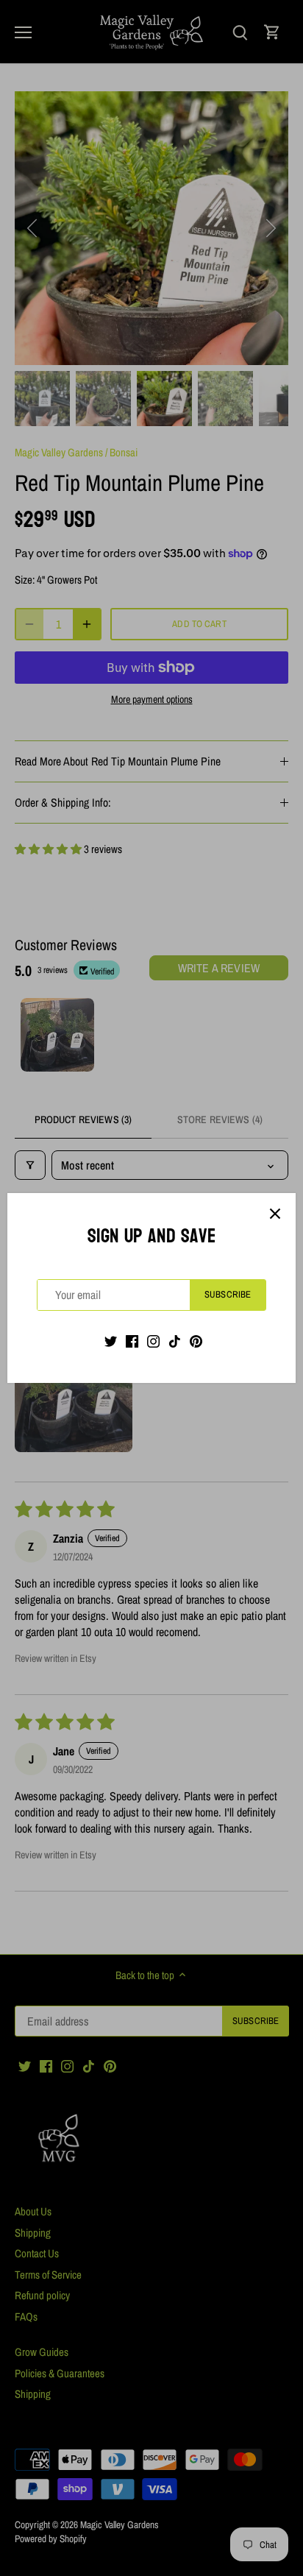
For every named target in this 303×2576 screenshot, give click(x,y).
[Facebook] (132, 1341)
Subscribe (228, 1294)
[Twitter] (111, 1341)
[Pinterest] (196, 1341)
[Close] (275, 1214)
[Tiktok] (175, 1341)
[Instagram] (153, 1341)
